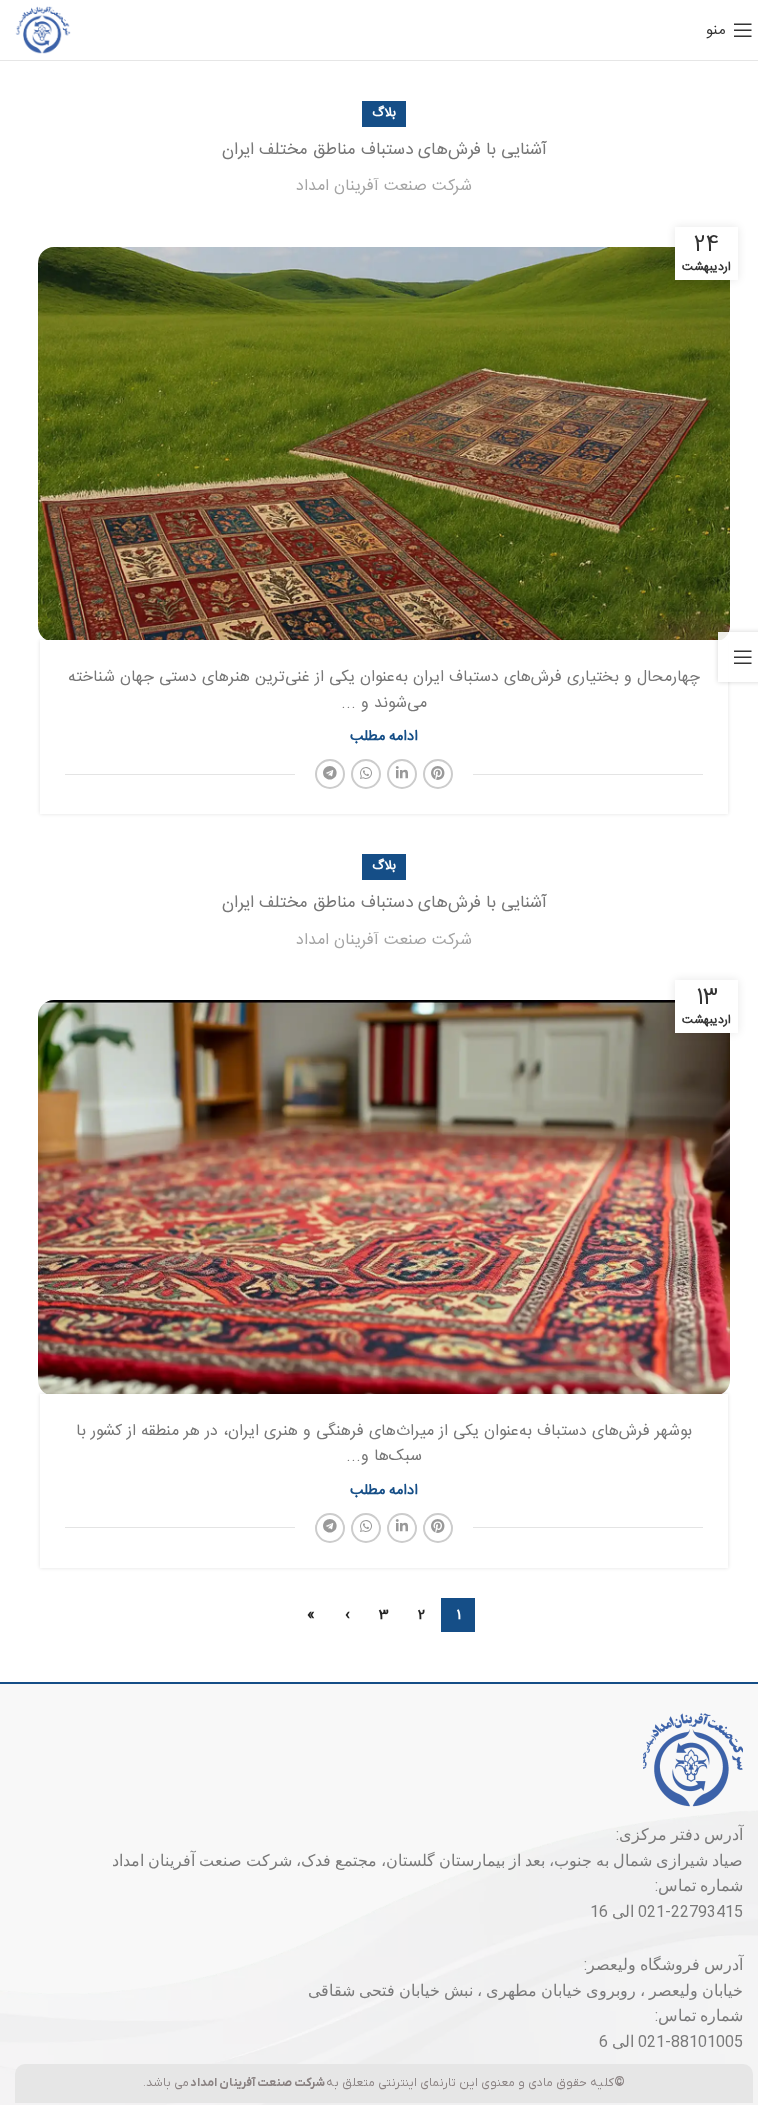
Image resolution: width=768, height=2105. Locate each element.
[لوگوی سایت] (43, 30)
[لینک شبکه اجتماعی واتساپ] (366, 774)
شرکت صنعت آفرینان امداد (384, 187)
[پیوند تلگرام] (330, 774)
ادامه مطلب (384, 737)
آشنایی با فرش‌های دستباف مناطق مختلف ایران (384, 150)
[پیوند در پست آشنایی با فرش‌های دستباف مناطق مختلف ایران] (384, 438)
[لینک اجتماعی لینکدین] (402, 774)
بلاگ (384, 113)
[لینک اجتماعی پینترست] (438, 774)
